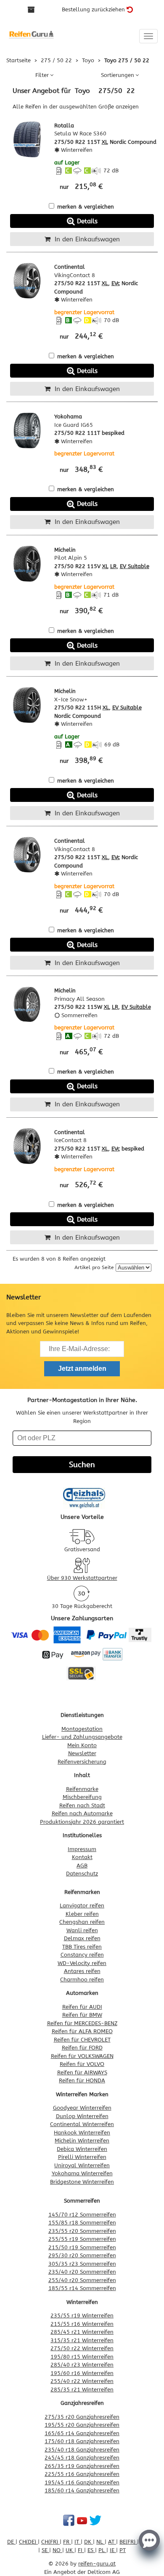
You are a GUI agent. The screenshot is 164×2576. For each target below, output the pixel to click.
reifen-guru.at (97, 2564)
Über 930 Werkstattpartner (82, 1578)
